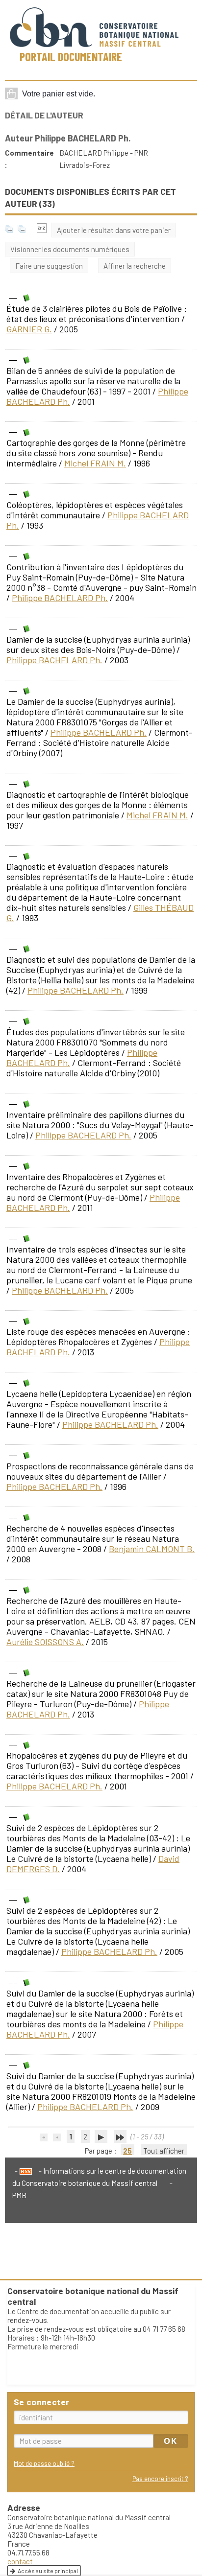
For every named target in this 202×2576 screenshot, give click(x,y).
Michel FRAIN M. (95, 463)
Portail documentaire (71, 57)
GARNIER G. (29, 329)
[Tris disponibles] (42, 230)
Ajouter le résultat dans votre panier (114, 230)
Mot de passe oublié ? (44, 2463)
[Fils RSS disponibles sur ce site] (24, 2171)
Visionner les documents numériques (70, 249)
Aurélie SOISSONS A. (45, 1642)
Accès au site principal (48, 2571)
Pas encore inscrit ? (160, 2478)
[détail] (13, 299)
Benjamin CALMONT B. (152, 1549)
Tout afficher (164, 2151)
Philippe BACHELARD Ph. (60, 598)
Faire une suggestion (49, 266)
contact (20, 2561)
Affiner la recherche (135, 266)
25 (127, 2151)
